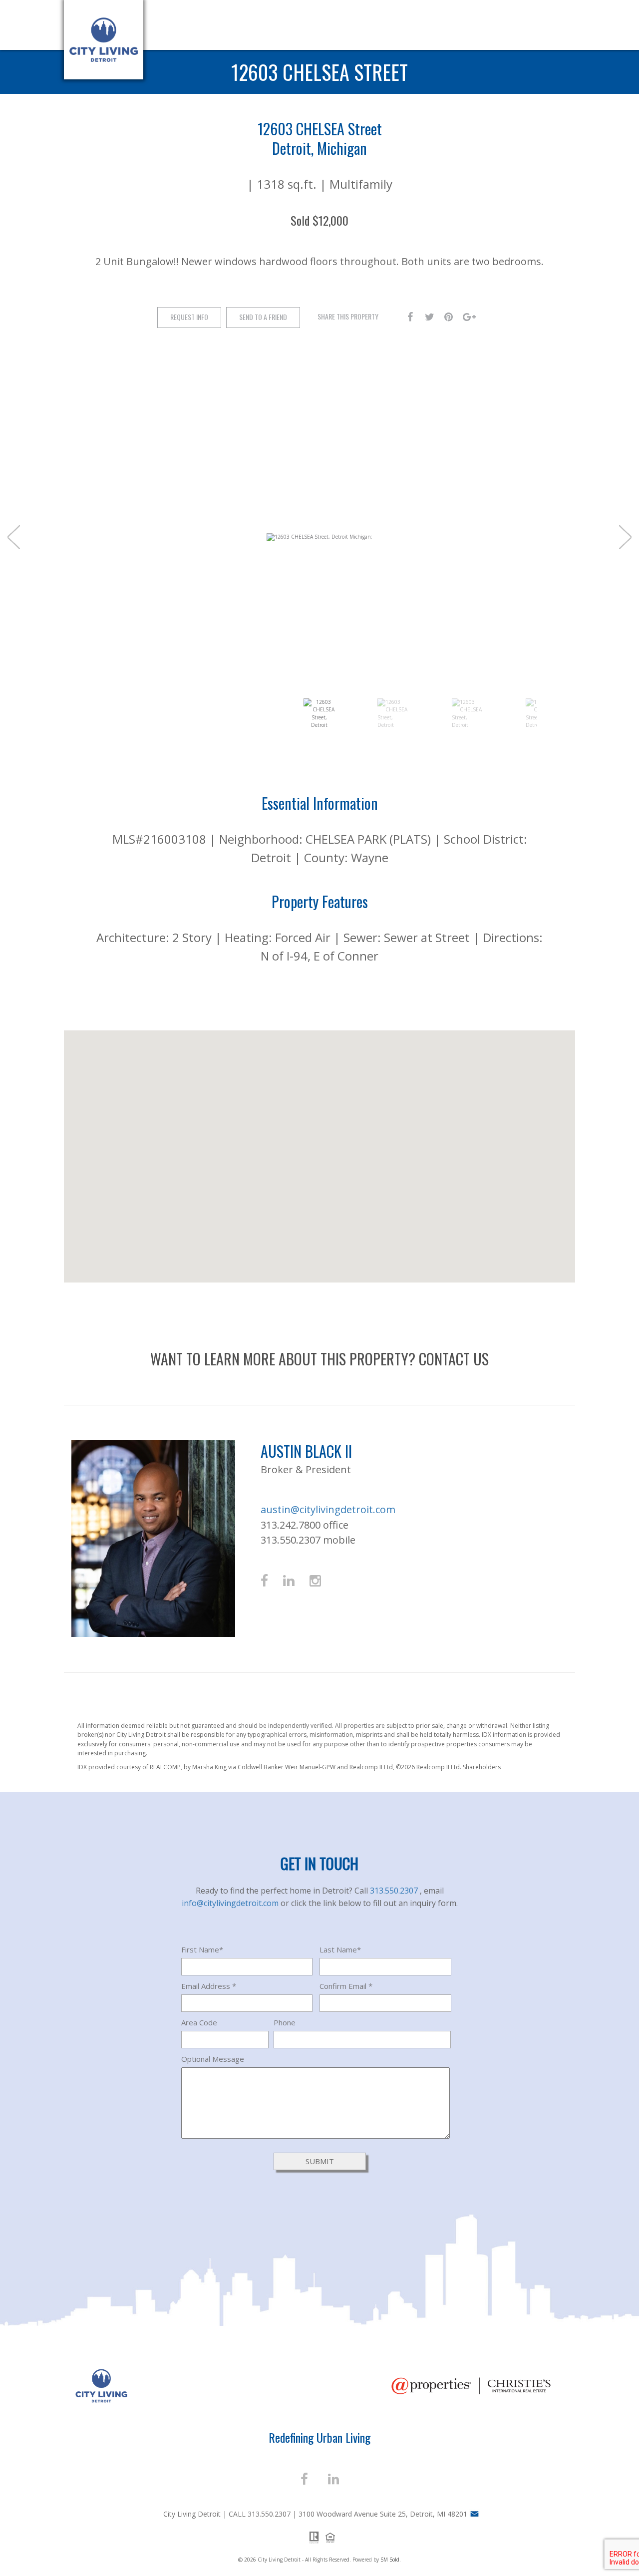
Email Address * (209, 1986)
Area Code (199, 2022)
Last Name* (340, 1949)
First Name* (202, 1949)
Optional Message (213, 2059)
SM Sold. (391, 2560)
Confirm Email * (346, 1986)
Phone (285, 2022)
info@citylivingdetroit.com (231, 1903)
